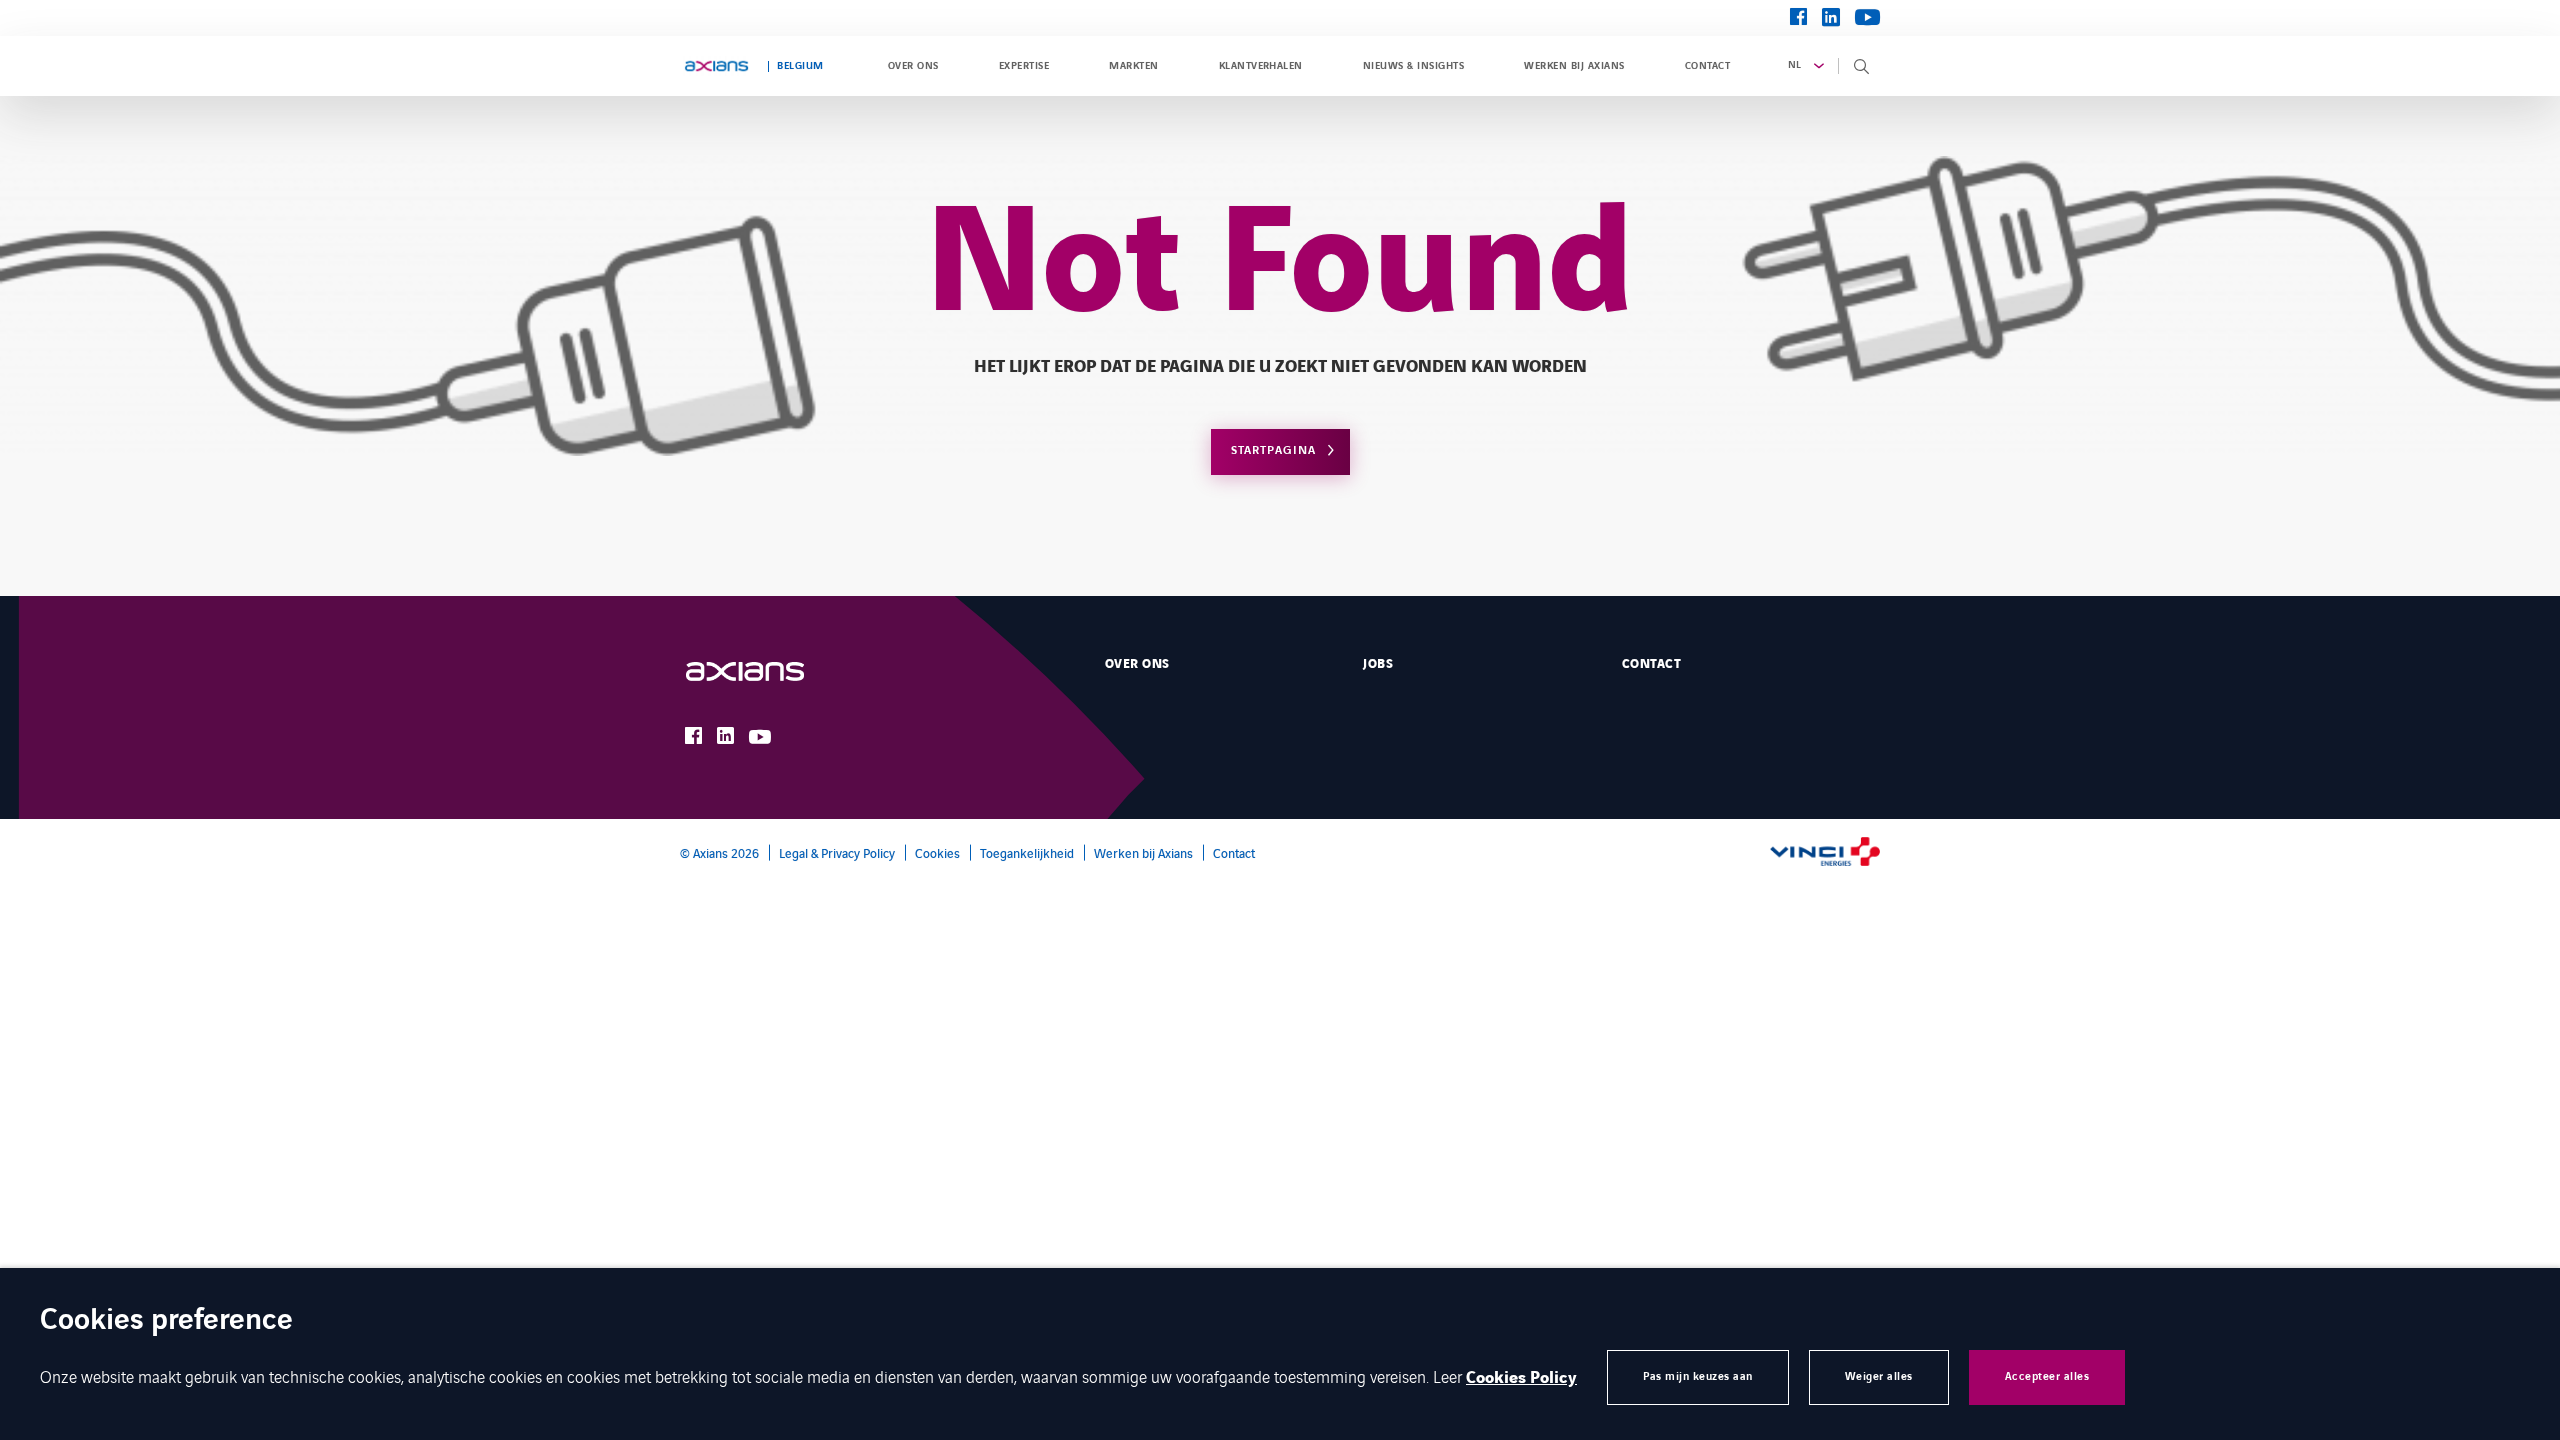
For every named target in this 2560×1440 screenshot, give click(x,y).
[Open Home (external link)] (765, 671)
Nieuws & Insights (1413, 66)
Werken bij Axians (1574, 66)
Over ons (913, 66)
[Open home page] (716, 66)
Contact (1707, 66)
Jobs (1378, 664)
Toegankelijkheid (1027, 852)
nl (1795, 65)
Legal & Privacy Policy (837, 852)
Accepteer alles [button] (2047, 1376)
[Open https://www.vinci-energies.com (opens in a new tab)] (1825, 853)
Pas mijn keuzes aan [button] (1698, 1376)
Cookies (937, 852)
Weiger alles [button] (1879, 1376)
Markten (1133, 66)
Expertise (1024, 66)
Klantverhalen (1261, 66)
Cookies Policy (1521, 1378)
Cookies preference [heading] (166, 1321)
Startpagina (1273, 450)
